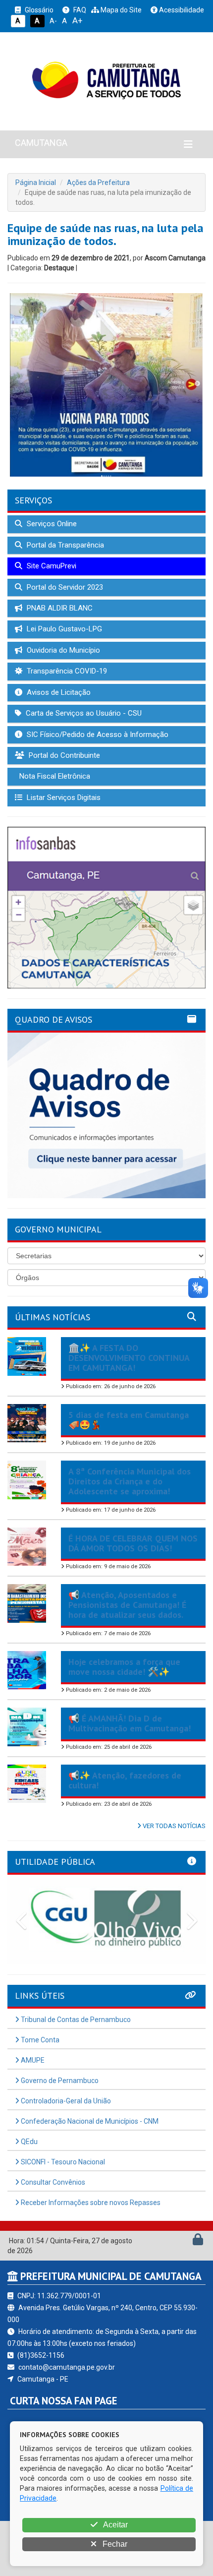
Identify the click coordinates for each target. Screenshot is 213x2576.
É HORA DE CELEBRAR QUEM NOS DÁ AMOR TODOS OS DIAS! (133, 1543)
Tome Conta (39, 2040)
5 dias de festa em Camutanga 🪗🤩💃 (129, 1420)
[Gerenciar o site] (198, 2242)
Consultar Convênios (52, 2182)
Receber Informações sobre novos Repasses (90, 2203)
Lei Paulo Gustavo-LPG (63, 629)
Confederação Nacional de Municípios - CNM (89, 2121)
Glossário (38, 10)
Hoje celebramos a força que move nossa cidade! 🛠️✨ (124, 1667)
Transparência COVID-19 (66, 671)
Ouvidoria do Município (62, 650)
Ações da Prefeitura (98, 183)
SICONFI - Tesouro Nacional (62, 2162)
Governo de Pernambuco (59, 2081)
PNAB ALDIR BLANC (59, 608)
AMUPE (32, 2060)
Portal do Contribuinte (63, 755)
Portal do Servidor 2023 (64, 587)
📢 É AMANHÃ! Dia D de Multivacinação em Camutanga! (130, 1723)
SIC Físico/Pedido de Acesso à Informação (97, 735)
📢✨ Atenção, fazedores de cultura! (125, 1780)
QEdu (28, 2142)
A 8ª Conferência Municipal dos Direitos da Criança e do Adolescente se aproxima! (130, 1481)
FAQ (79, 10)
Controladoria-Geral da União (65, 2101)
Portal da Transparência (64, 545)
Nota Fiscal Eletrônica (54, 776)
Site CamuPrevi (51, 566)
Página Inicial (36, 183)
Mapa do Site (120, 10)
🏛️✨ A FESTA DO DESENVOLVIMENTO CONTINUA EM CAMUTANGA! (129, 1358)
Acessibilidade (181, 10)
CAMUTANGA (41, 143)
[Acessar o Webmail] (187, 2242)
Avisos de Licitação (58, 692)
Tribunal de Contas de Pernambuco (75, 2020)
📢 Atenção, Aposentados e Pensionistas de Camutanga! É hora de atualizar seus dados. (127, 1605)
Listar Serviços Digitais (63, 797)
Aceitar (115, 2525)
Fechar (114, 2544)
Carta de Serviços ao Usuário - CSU (83, 713)
